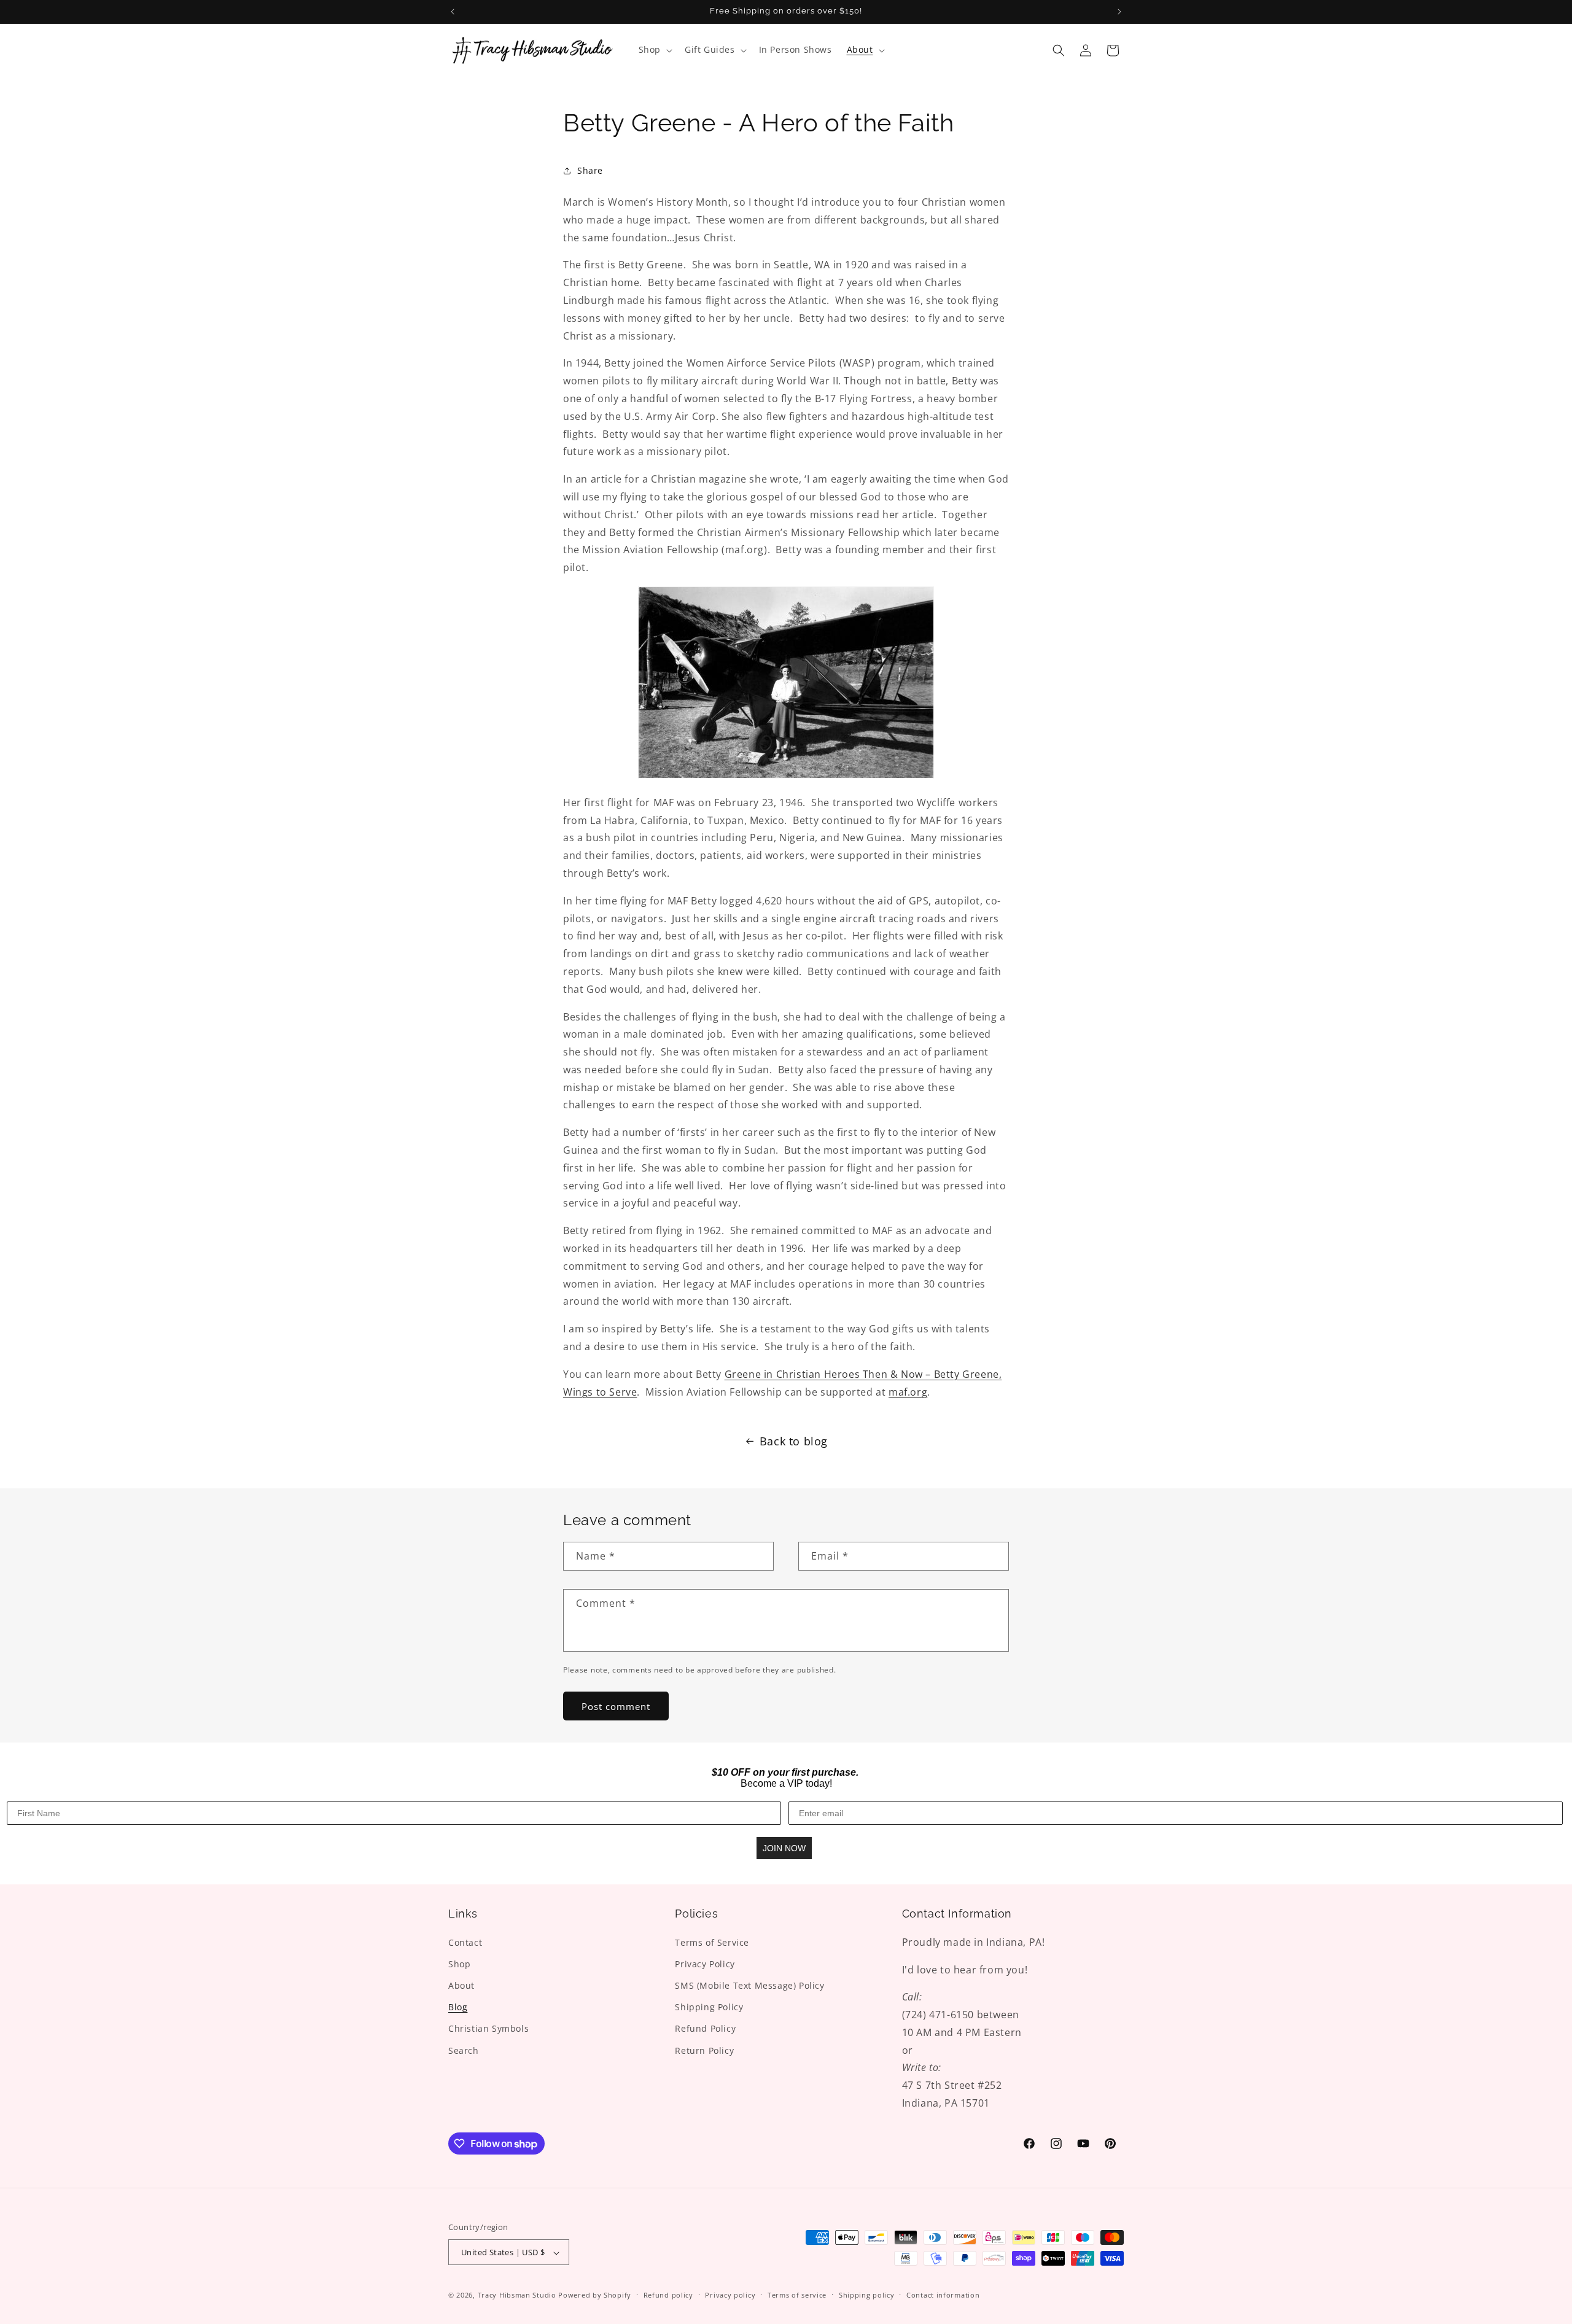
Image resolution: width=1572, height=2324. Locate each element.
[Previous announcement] (453, 12)
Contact (465, 1942)
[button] (654, 50)
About (461, 1985)
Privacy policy (730, 2295)
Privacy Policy (705, 1963)
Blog (458, 2007)
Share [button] (590, 170)
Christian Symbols (488, 2028)
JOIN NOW (784, 1848)
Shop (459, 1963)
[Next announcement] (1119, 12)
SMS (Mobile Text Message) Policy (749, 1985)
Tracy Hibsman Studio (517, 2295)
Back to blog (794, 1441)
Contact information (943, 2295)
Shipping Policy (709, 2007)
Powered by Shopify (595, 2295)
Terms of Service (712, 1942)
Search (464, 2050)
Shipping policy (867, 2295)
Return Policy (704, 2050)
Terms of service (797, 2295)
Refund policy (668, 2295)
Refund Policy (705, 2028)
